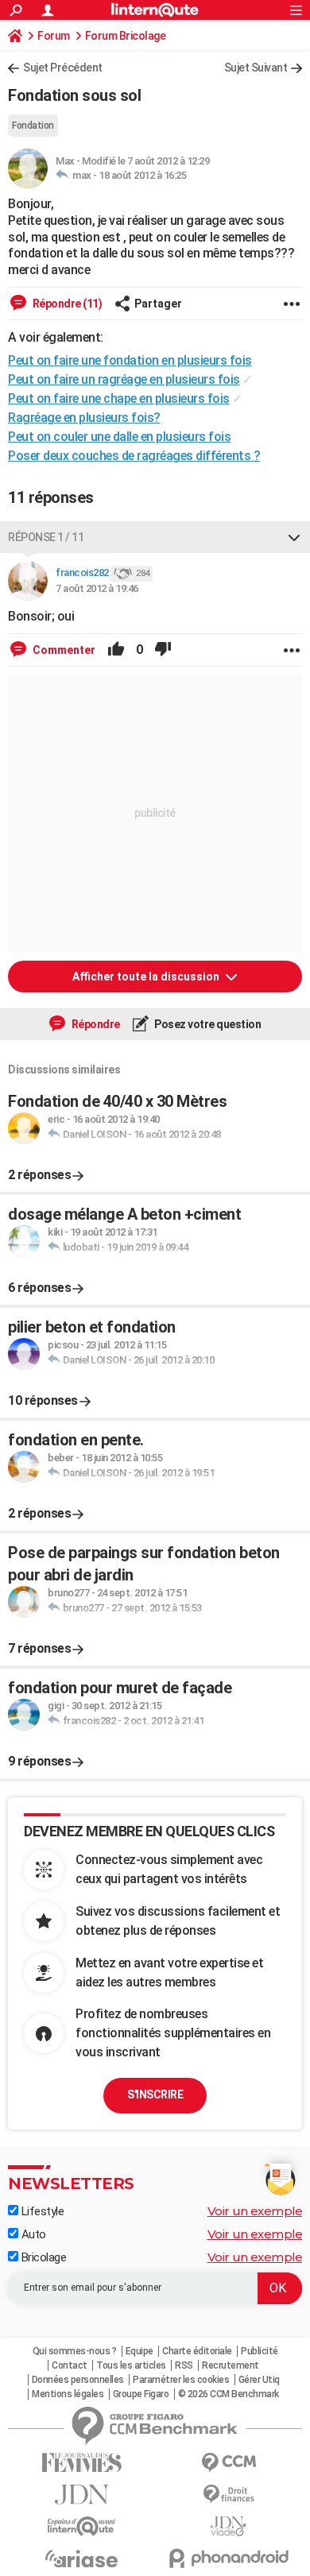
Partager (158, 304)
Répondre (95, 1024)
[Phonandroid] (229, 2558)
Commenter (63, 650)
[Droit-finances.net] (229, 2495)
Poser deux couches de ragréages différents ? (134, 456)
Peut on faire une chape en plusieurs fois (119, 398)
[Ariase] (81, 2559)
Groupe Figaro (141, 2394)
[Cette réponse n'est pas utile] (163, 650)
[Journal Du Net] (81, 2495)
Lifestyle (41, 2211)
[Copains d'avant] (81, 2526)
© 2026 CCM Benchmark (229, 2394)
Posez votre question (207, 1024)
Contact (70, 2365)
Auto (32, 2234)
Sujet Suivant (256, 68)
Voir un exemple (255, 2211)
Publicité (260, 2351)
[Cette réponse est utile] (116, 650)
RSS (184, 2365)
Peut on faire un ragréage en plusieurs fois (124, 379)
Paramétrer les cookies (181, 2380)
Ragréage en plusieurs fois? (84, 418)
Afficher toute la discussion (147, 977)
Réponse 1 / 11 (46, 537)
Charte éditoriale (197, 2351)
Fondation (33, 126)
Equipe (139, 2351)
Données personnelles (78, 2380)
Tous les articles (131, 2365)
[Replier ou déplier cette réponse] (294, 537)
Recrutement (231, 2365)
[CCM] (229, 2463)
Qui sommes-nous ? (75, 2351)
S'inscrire (155, 2094)
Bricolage (42, 2257)
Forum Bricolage (126, 36)
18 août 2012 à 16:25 (142, 175)
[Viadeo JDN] (229, 2526)
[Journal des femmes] (81, 2463)
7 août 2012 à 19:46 (97, 588)
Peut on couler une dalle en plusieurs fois (119, 437)
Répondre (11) (66, 304)
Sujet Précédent (63, 68)
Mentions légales (68, 2394)
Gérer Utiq (259, 2380)
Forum (54, 36)
